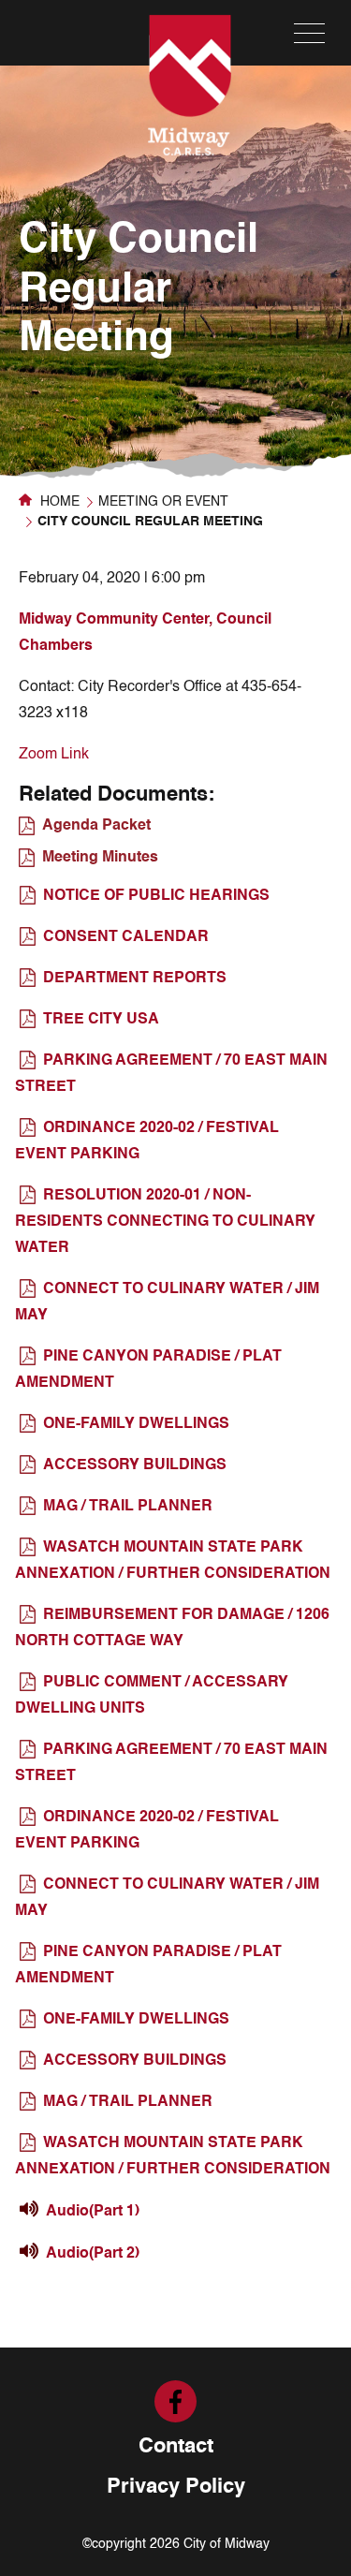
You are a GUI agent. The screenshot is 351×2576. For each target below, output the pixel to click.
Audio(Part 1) (93, 2212)
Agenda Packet (96, 826)
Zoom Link (54, 755)
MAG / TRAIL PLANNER (128, 1507)
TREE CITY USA (101, 1020)
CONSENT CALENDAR (126, 937)
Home (58, 502)
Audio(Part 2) (93, 2254)
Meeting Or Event (163, 502)
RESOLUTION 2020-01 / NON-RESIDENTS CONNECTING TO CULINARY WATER (165, 1222)
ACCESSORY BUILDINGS (135, 1465)
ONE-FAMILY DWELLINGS (136, 1424)
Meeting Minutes (100, 858)
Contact (176, 2447)
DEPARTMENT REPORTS (135, 979)
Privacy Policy (176, 2487)
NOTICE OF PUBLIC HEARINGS (156, 896)
